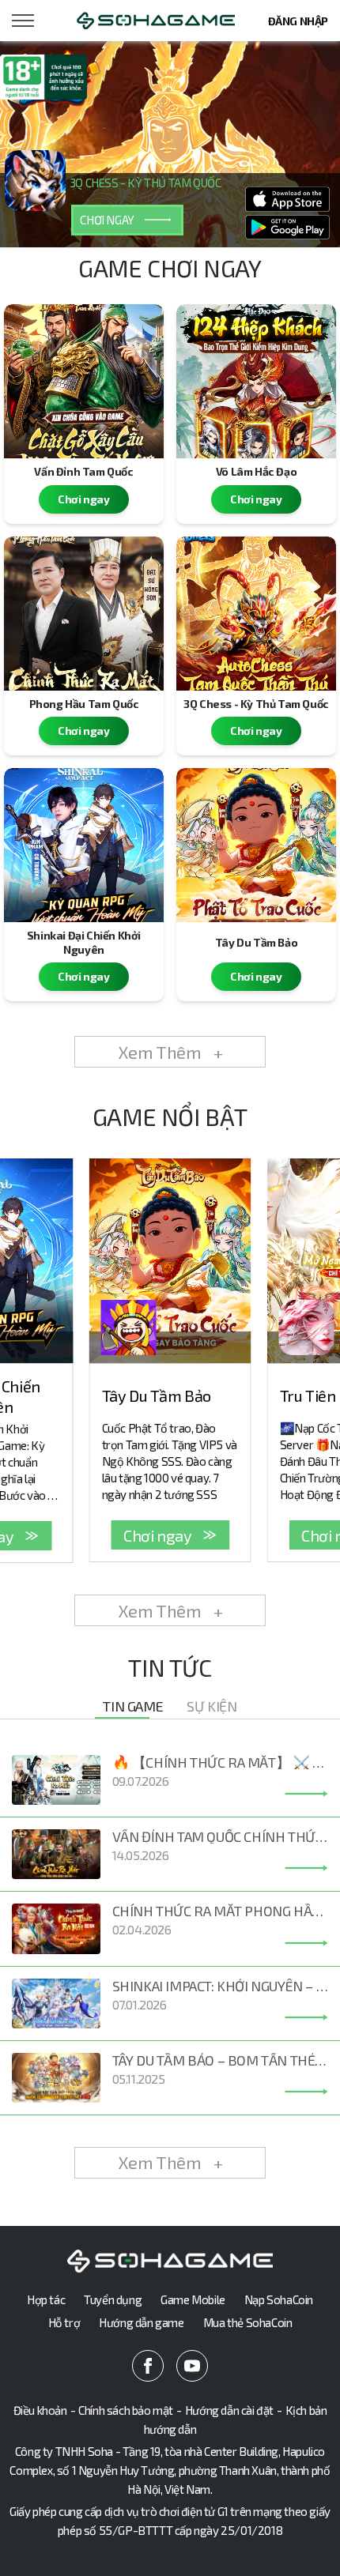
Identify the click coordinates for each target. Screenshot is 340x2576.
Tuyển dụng (113, 2299)
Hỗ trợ (64, 2322)
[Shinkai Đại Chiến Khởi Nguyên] (84, 845)
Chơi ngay (83, 499)
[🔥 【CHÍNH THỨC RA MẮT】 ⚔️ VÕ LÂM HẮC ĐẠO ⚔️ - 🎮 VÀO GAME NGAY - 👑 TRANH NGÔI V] (306, 1794)
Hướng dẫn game (141, 2322)
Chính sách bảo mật (126, 2410)
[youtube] (192, 2366)
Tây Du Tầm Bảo (256, 942)
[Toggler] (24, 21)
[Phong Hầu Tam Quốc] (84, 614)
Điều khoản (40, 2410)
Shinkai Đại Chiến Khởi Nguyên (84, 942)
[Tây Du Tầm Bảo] (256, 845)
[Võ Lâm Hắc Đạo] (256, 381)
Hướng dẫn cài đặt (229, 2410)
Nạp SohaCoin (279, 2299)
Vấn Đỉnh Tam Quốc (83, 471)
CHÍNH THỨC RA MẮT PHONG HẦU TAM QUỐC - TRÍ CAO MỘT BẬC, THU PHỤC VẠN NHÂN (220, 1911)
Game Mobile (193, 2299)
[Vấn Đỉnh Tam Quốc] (84, 381)
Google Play (288, 228)
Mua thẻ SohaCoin (248, 2322)
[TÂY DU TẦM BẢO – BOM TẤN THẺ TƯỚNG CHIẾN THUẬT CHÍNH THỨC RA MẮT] (306, 2092)
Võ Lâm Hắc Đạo (256, 471)
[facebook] (148, 2366)
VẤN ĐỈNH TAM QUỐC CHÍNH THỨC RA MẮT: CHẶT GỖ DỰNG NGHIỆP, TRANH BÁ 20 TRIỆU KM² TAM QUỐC (220, 1836)
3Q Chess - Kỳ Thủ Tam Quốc (256, 704)
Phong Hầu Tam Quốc (84, 704)
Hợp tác (46, 2299)
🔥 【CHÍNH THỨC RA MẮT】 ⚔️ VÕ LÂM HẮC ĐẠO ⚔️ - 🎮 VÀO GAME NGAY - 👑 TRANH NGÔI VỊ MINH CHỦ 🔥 (220, 1762)
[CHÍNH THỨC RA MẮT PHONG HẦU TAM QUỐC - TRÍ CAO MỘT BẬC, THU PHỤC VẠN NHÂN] (306, 1943)
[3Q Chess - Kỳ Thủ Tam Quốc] (256, 614)
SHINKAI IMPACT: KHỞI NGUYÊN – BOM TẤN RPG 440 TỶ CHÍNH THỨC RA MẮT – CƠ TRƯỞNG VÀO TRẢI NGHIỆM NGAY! (220, 1986)
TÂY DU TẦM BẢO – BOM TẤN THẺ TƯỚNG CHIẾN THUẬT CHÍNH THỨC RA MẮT (220, 2060)
